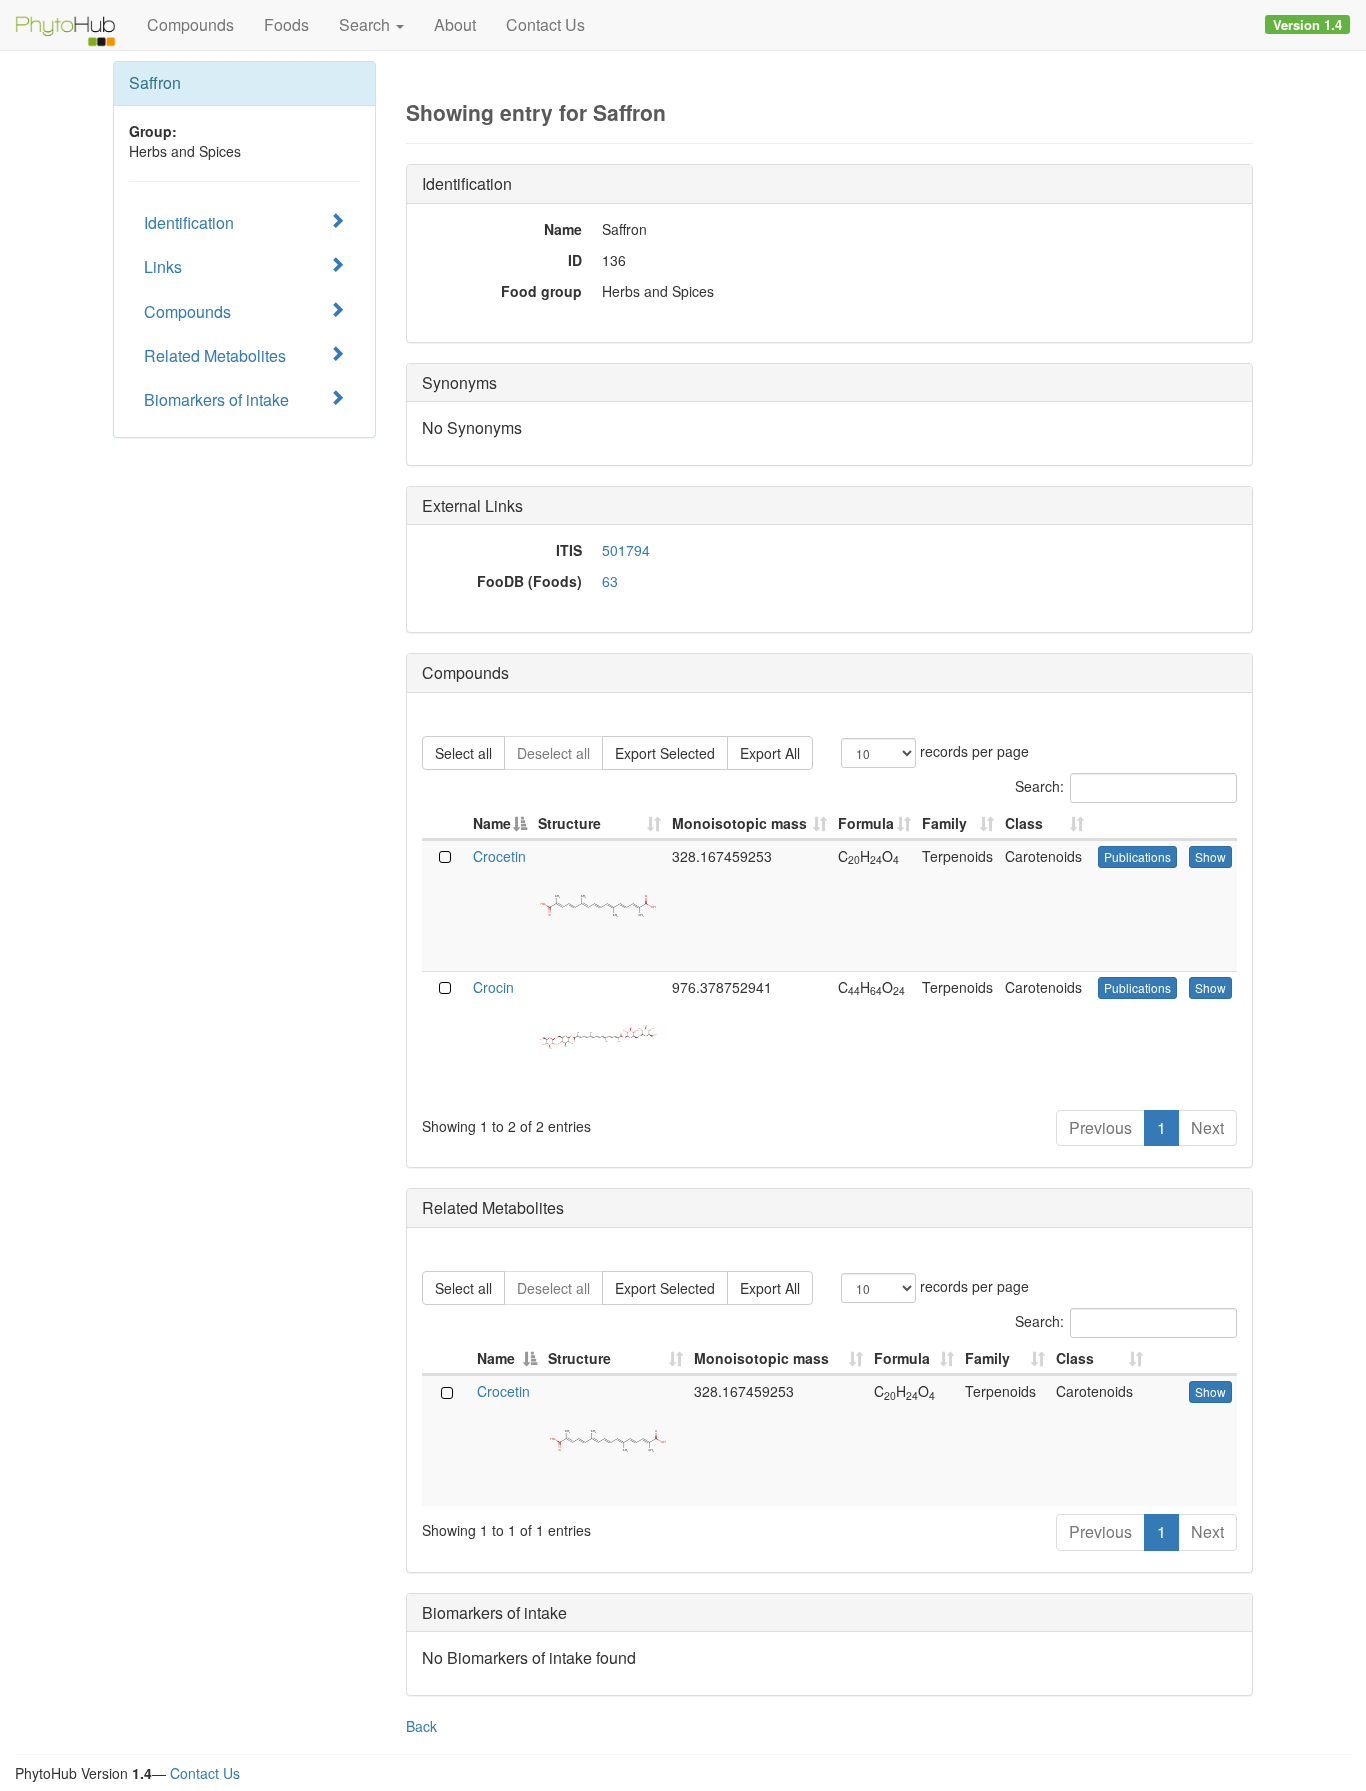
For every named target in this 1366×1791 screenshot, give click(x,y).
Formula (866, 823)
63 (610, 581)
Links (163, 266)
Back (421, 1726)
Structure (569, 823)
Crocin (493, 987)
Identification (189, 222)
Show (1210, 856)
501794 (626, 550)
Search (366, 24)
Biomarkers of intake (216, 399)
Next (1207, 1127)
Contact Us (545, 24)
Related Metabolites (215, 355)
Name (492, 823)
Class (1024, 823)
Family (944, 823)
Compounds (190, 24)
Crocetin (499, 856)
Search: (1039, 785)
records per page (972, 750)
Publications (1137, 856)
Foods (286, 24)
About (455, 24)
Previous (1100, 1127)
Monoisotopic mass (739, 823)
